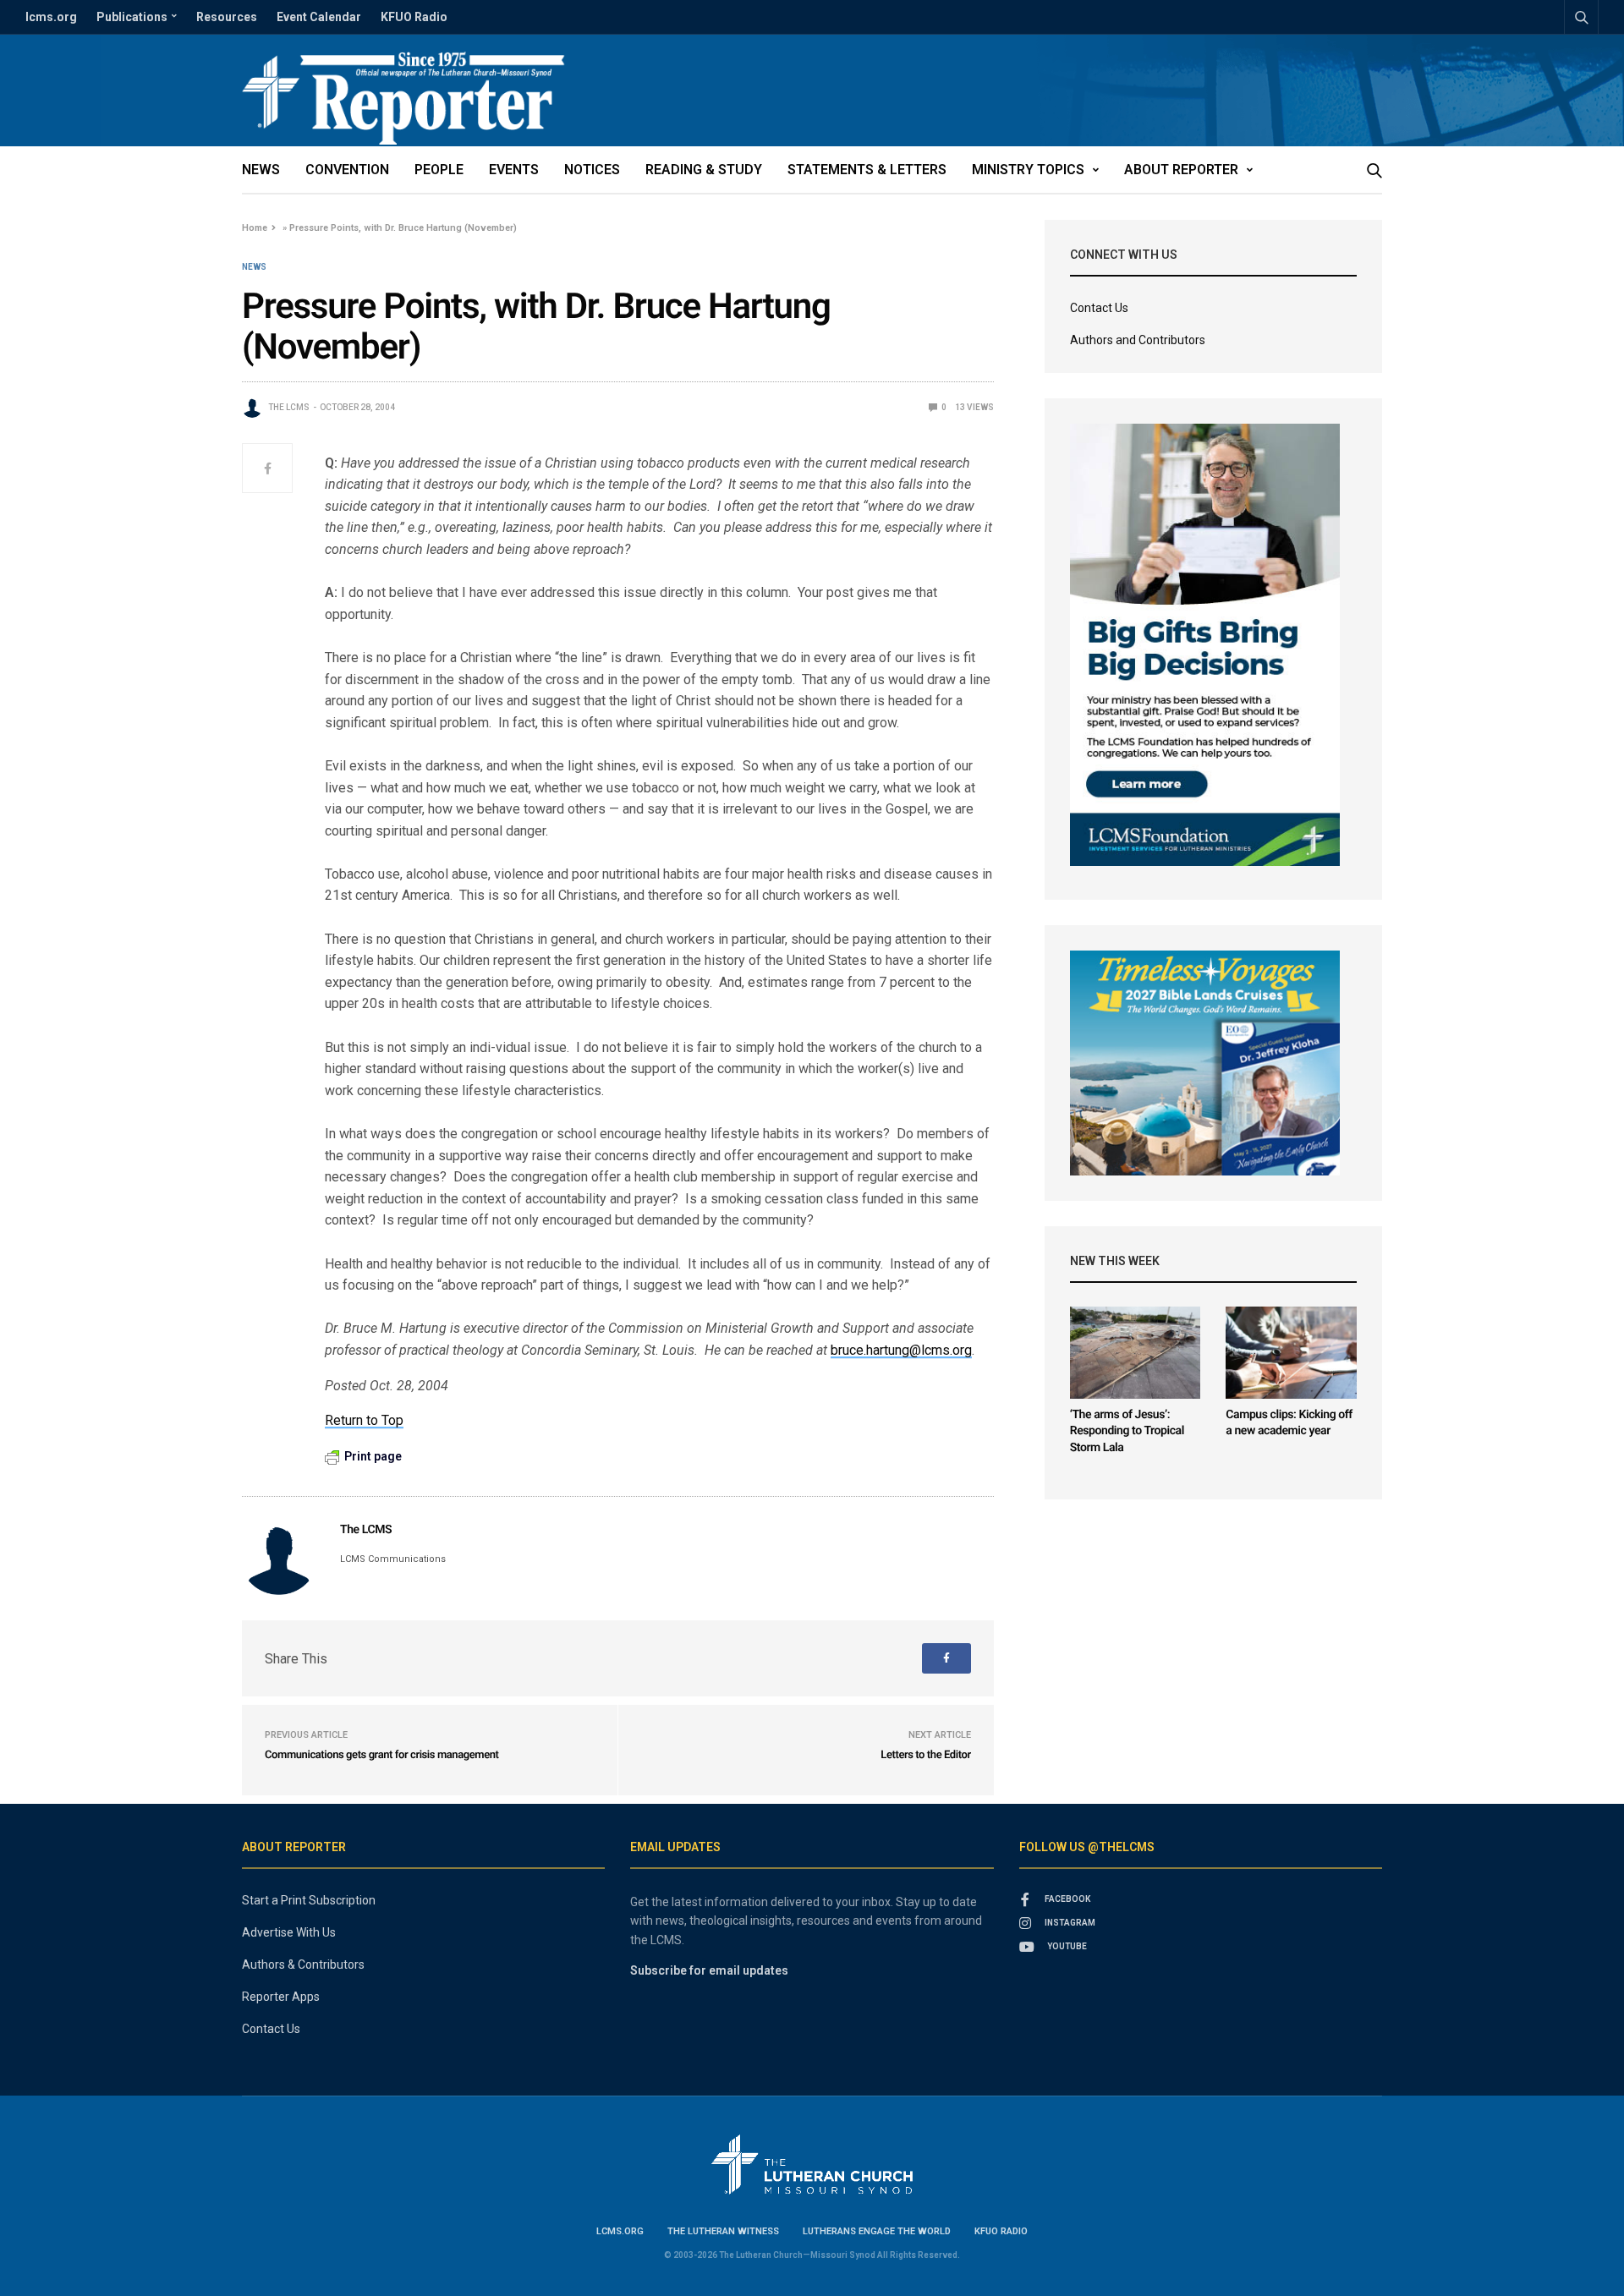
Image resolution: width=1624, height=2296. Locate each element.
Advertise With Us (289, 1932)
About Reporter (1181, 170)
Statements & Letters (867, 170)
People (439, 170)
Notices (592, 170)
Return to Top (364, 1420)
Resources (227, 17)
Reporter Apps (281, 1997)
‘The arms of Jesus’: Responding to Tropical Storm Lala (1127, 1431)
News (261, 170)
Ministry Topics (1028, 170)
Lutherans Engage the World (877, 2231)
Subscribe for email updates (709, 1970)
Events (514, 170)
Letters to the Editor (925, 1755)
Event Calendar (319, 17)
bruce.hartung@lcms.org (901, 1350)
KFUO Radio (414, 17)
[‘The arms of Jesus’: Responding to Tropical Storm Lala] (1136, 1353)
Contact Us (1099, 308)
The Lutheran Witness (723, 2231)
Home (255, 228)
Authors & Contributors (303, 1964)
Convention (347, 170)
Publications (132, 17)
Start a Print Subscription (309, 1900)
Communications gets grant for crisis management (382, 1755)
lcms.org (51, 17)
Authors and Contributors (1138, 340)
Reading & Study (704, 170)
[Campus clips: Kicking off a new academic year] (1291, 1353)
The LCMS (289, 407)
